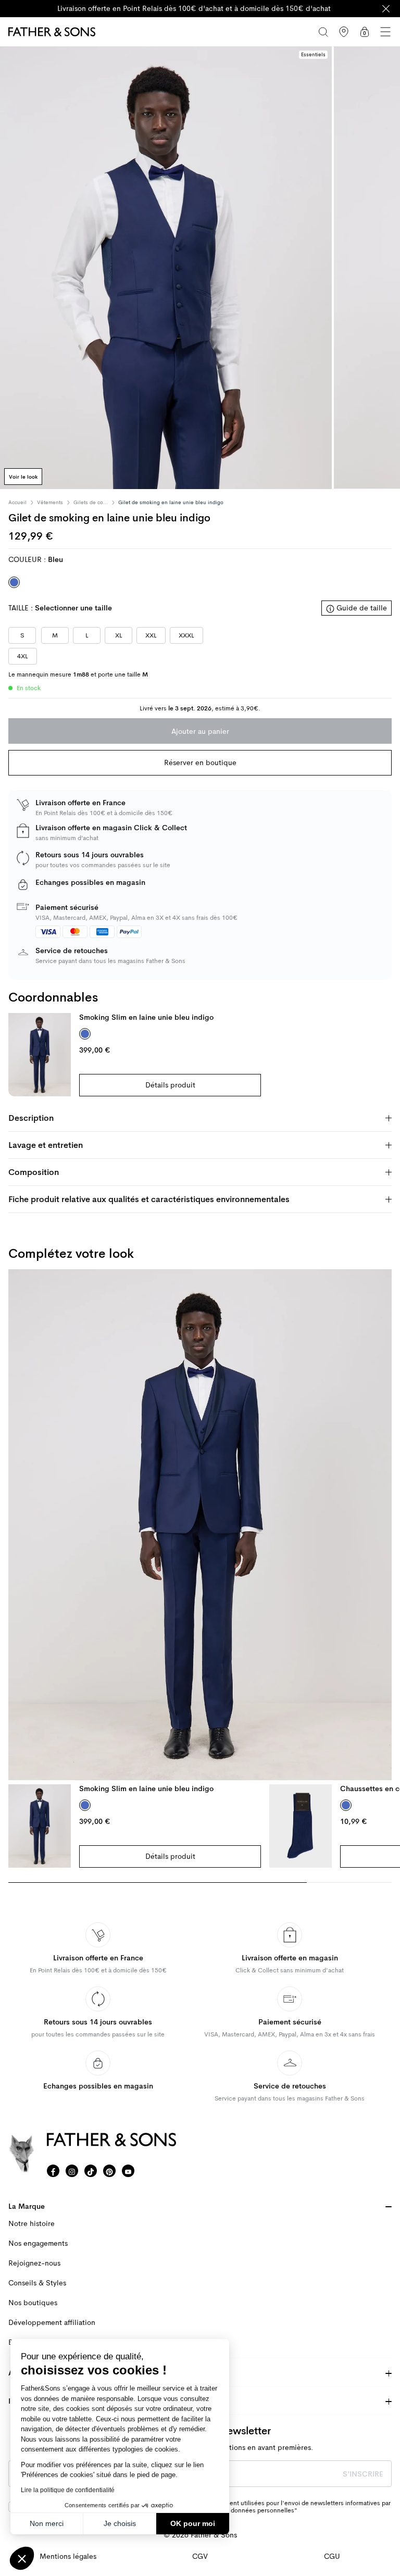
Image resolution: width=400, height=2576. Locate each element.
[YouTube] (128, 2171)
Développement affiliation (52, 2323)
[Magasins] (344, 32)
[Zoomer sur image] (166, 268)
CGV (200, 2556)
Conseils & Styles (37, 2283)
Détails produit (170, 1085)
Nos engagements (38, 2243)
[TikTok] (91, 2171)
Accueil (17, 503)
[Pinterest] (109, 2171)
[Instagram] (72, 2171)
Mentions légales (68, 2556)
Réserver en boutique (200, 762)
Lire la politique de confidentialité (68, 2490)
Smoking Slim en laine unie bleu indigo (146, 1017)
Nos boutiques (33, 2303)
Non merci (47, 2523)
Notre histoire (32, 2224)
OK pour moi (193, 2523)
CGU (332, 2556)
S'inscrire (363, 2474)
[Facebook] (53, 2171)
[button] (22, 2558)
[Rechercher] (323, 32)
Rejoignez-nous (34, 2263)
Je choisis (120, 2523)
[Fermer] (386, 9)
